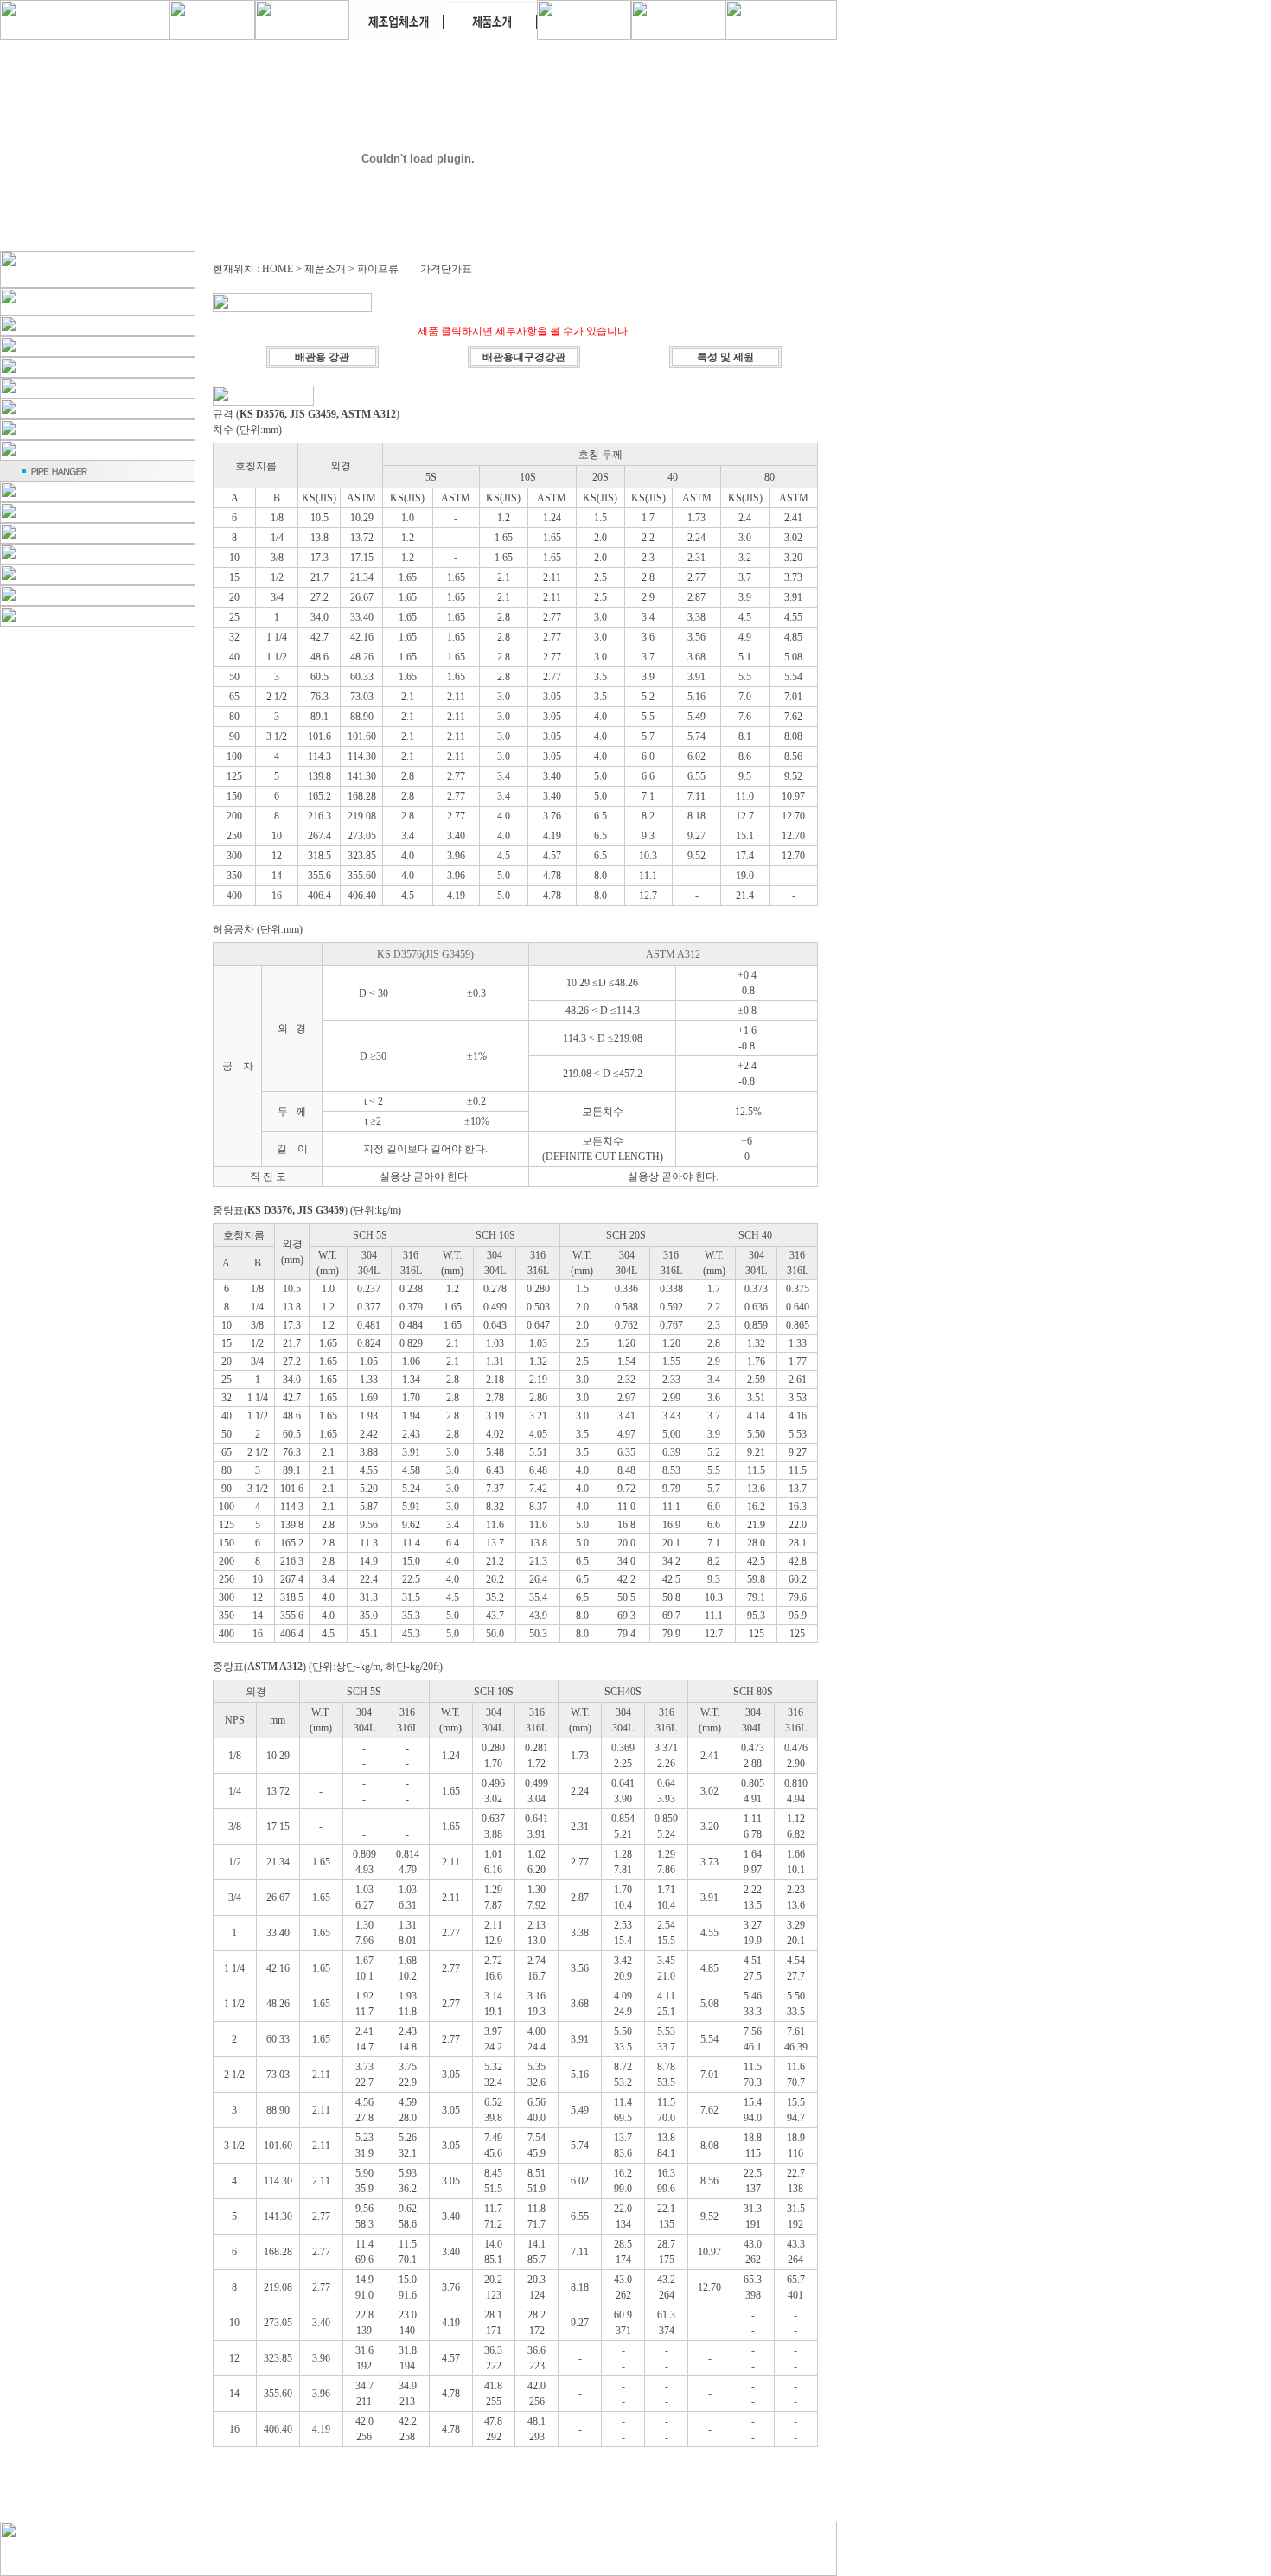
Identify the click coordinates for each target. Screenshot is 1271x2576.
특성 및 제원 (725, 357)
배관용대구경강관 (524, 357)
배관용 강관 (322, 357)
